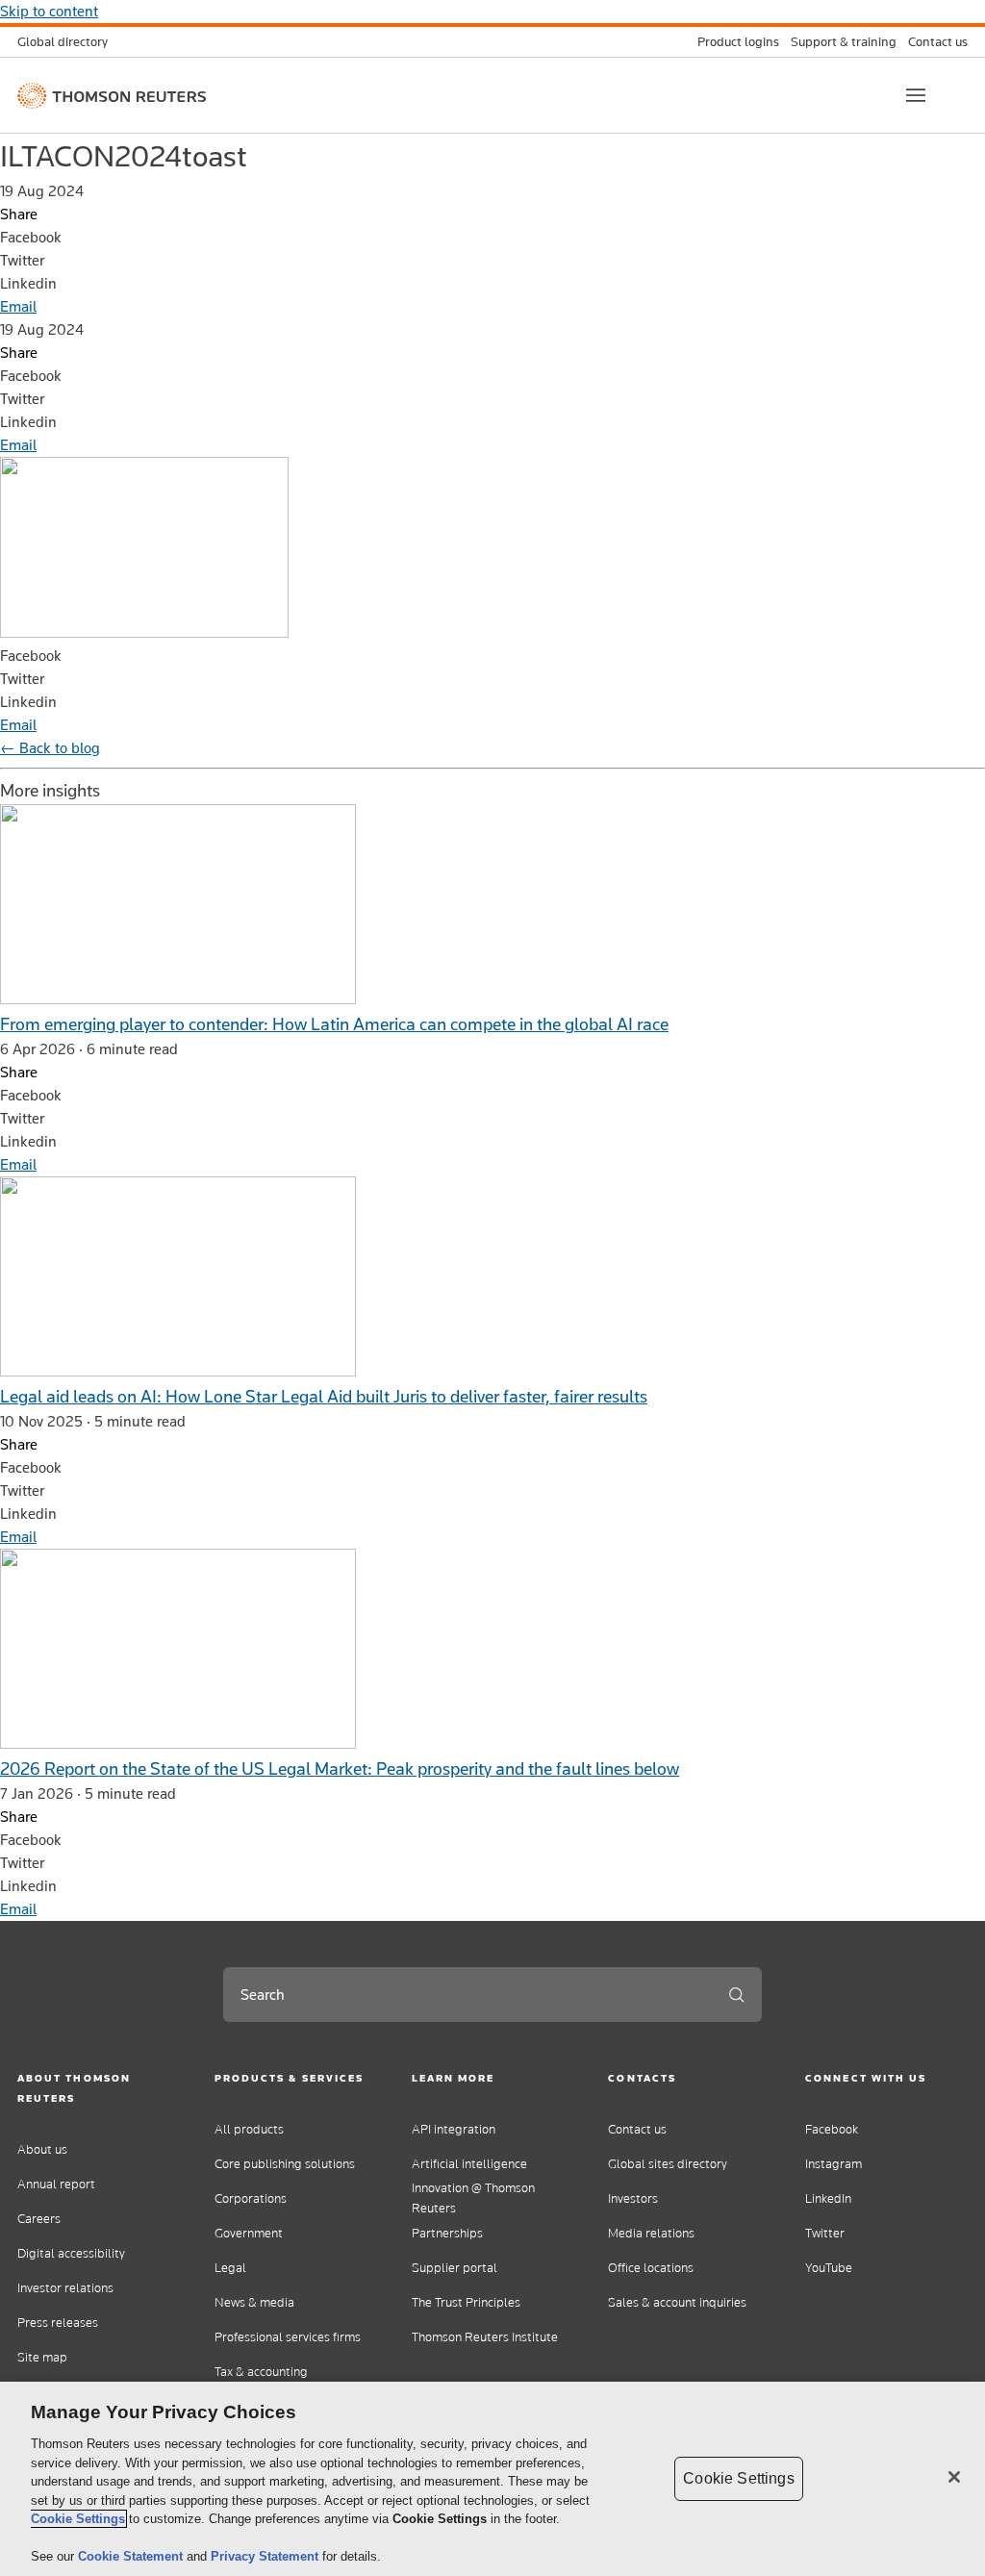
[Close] (954, 2477)
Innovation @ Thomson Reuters (473, 2198)
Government (249, 2233)
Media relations (651, 2233)
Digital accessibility (71, 2253)
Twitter (825, 2233)
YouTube (829, 2268)
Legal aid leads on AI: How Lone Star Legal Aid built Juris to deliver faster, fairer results (324, 1396)
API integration (454, 2129)
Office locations (651, 2268)
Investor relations (65, 2288)
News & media (254, 2302)
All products (249, 2129)
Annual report (56, 2184)
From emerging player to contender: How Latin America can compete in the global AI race (334, 1024)
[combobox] (467, 1995)
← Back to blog (50, 748)
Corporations (251, 2198)
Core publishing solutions (285, 2164)
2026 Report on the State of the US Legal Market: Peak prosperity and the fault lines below (340, 1768)
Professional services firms (288, 2337)
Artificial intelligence (469, 2164)
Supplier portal (455, 2268)
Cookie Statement (132, 2556)
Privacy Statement (266, 2556)
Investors (633, 2198)
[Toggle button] (916, 95)
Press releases (58, 2323)
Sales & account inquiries (677, 2302)
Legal (230, 2268)
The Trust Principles (466, 2302)
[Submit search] (737, 1995)
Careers (39, 2219)
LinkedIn (828, 2198)
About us (42, 2149)
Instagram (833, 2164)
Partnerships (447, 2233)
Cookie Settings (78, 2519)
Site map (42, 2357)
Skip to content (49, 11)
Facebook (832, 2129)
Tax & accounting (261, 2372)
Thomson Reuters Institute (485, 2337)
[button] (99, 2088)
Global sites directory (668, 2164)
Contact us (637, 2129)
